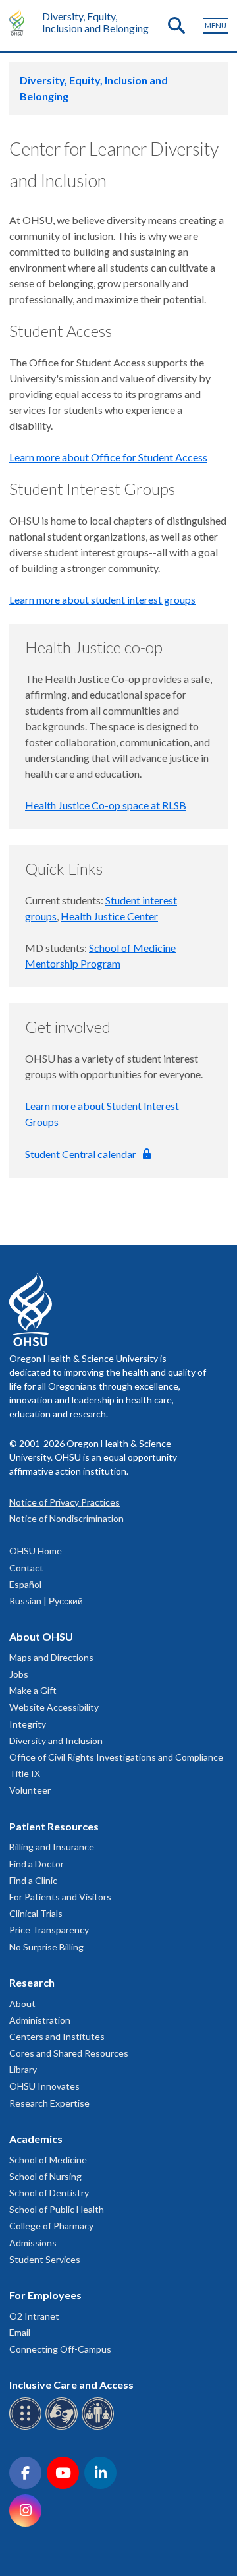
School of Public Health (57, 2209)
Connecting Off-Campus (60, 2349)
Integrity (28, 1724)
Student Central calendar (82, 1154)
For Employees (45, 2295)
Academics (36, 2139)
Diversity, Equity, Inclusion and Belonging (95, 22)
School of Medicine (48, 2160)
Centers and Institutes (57, 2036)
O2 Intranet (34, 2316)
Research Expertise (49, 2103)
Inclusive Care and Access (71, 2385)
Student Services (45, 2259)
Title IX (25, 1773)
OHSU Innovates (44, 2086)
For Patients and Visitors (60, 1897)
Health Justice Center (109, 916)
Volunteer (30, 1790)
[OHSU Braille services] (27, 2427)
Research (32, 1982)
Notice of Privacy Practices (65, 1502)
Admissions (33, 2243)
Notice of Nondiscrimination (66, 1518)
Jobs (19, 1674)
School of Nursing (45, 2176)
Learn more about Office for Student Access (108, 457)
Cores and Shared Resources (69, 2053)
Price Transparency (49, 1930)
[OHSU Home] (20, 22)
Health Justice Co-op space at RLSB (106, 805)
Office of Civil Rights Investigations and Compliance (116, 1757)
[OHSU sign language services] (64, 2427)
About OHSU (41, 1636)
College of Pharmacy (51, 2226)
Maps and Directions (51, 1657)
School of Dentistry (49, 2193)
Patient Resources (54, 1826)
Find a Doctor (37, 1864)
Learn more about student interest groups (102, 600)
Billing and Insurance (52, 1847)
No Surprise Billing (46, 1947)
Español (25, 1584)
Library (23, 2069)
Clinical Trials (36, 1913)
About (22, 2004)
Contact (26, 1568)
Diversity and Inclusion (56, 1741)
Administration (40, 2020)
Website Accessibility (54, 1707)
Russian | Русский (46, 1601)
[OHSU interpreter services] (100, 2427)
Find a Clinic (33, 1880)
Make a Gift (33, 1690)
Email (20, 2332)
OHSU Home (36, 1551)
